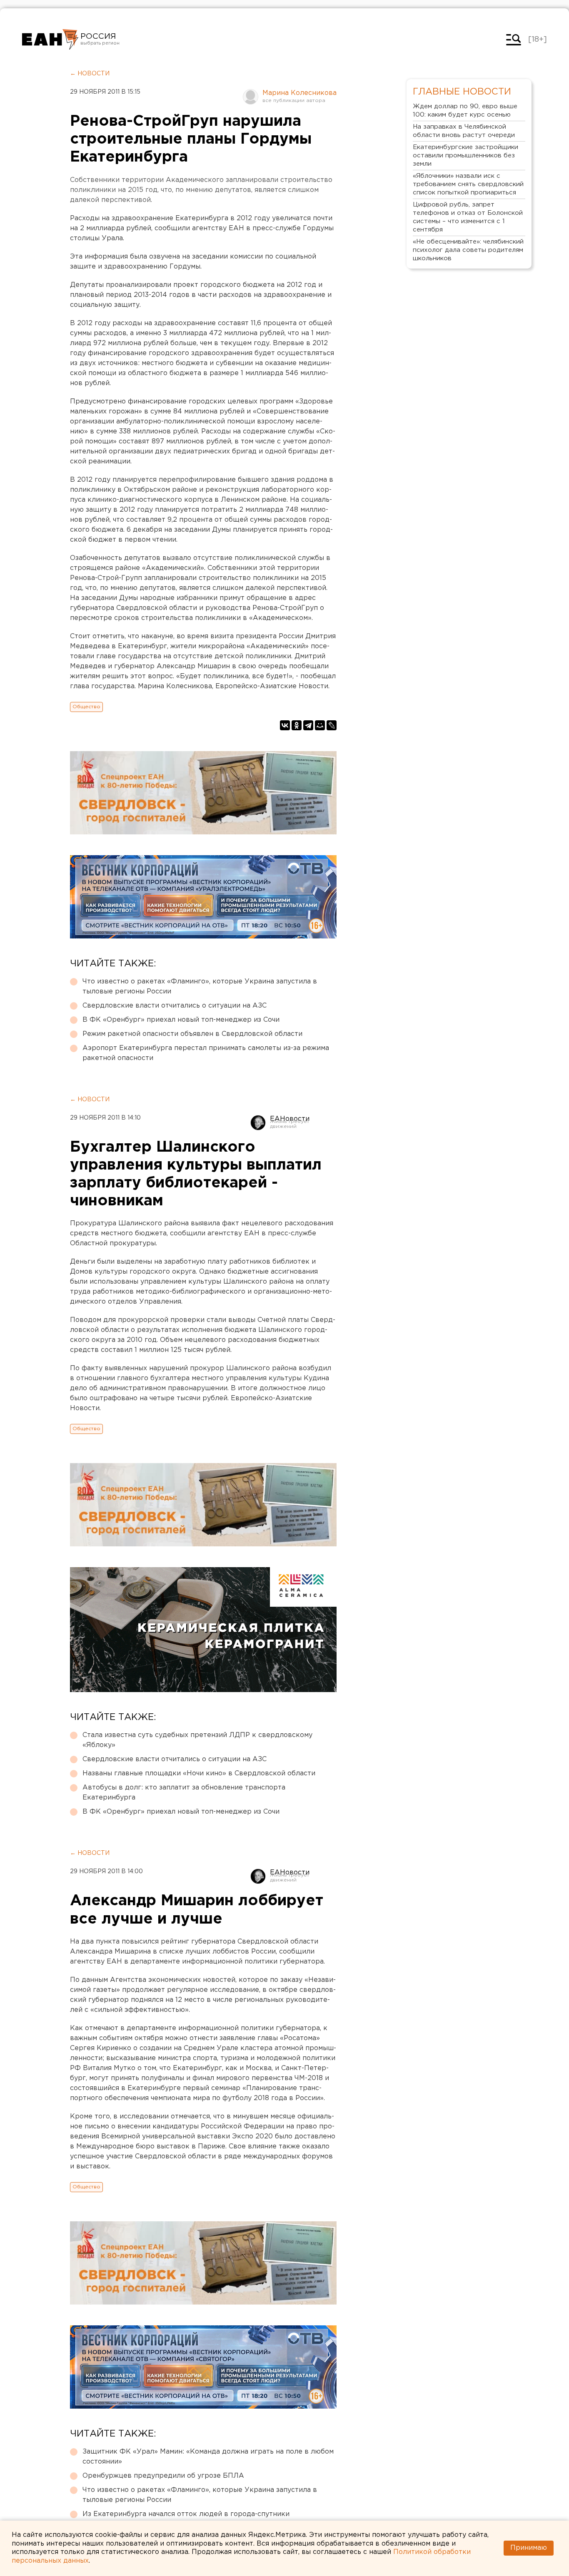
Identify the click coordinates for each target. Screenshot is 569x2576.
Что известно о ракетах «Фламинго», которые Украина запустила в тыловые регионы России (200, 987)
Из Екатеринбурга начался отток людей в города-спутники (186, 2514)
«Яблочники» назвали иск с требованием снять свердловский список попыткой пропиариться (468, 184)
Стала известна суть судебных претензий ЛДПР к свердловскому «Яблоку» (197, 1740)
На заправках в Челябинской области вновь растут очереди (464, 131)
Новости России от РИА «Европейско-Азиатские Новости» (50, 40)
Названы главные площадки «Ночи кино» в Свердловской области (199, 1773)
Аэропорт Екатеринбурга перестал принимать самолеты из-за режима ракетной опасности (206, 1053)
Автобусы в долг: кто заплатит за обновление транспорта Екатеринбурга (184, 1793)
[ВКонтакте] (285, 725)
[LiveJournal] (332, 725)
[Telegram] (308, 725)
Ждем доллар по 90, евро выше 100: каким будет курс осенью (465, 111)
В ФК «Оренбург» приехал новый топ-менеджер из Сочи (181, 1020)
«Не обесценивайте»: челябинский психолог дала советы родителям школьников (468, 250)
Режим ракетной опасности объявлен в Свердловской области (192, 1034)
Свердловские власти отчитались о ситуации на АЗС (175, 1006)
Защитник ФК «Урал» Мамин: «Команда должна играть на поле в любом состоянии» (208, 2457)
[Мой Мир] (320, 725)
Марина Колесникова (299, 93)
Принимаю (529, 2548)
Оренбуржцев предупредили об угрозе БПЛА (163, 2476)
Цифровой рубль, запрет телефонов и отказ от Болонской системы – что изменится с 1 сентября (468, 217)
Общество (86, 707)
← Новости (90, 74)
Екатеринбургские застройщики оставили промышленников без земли (465, 156)
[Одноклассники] (297, 725)
